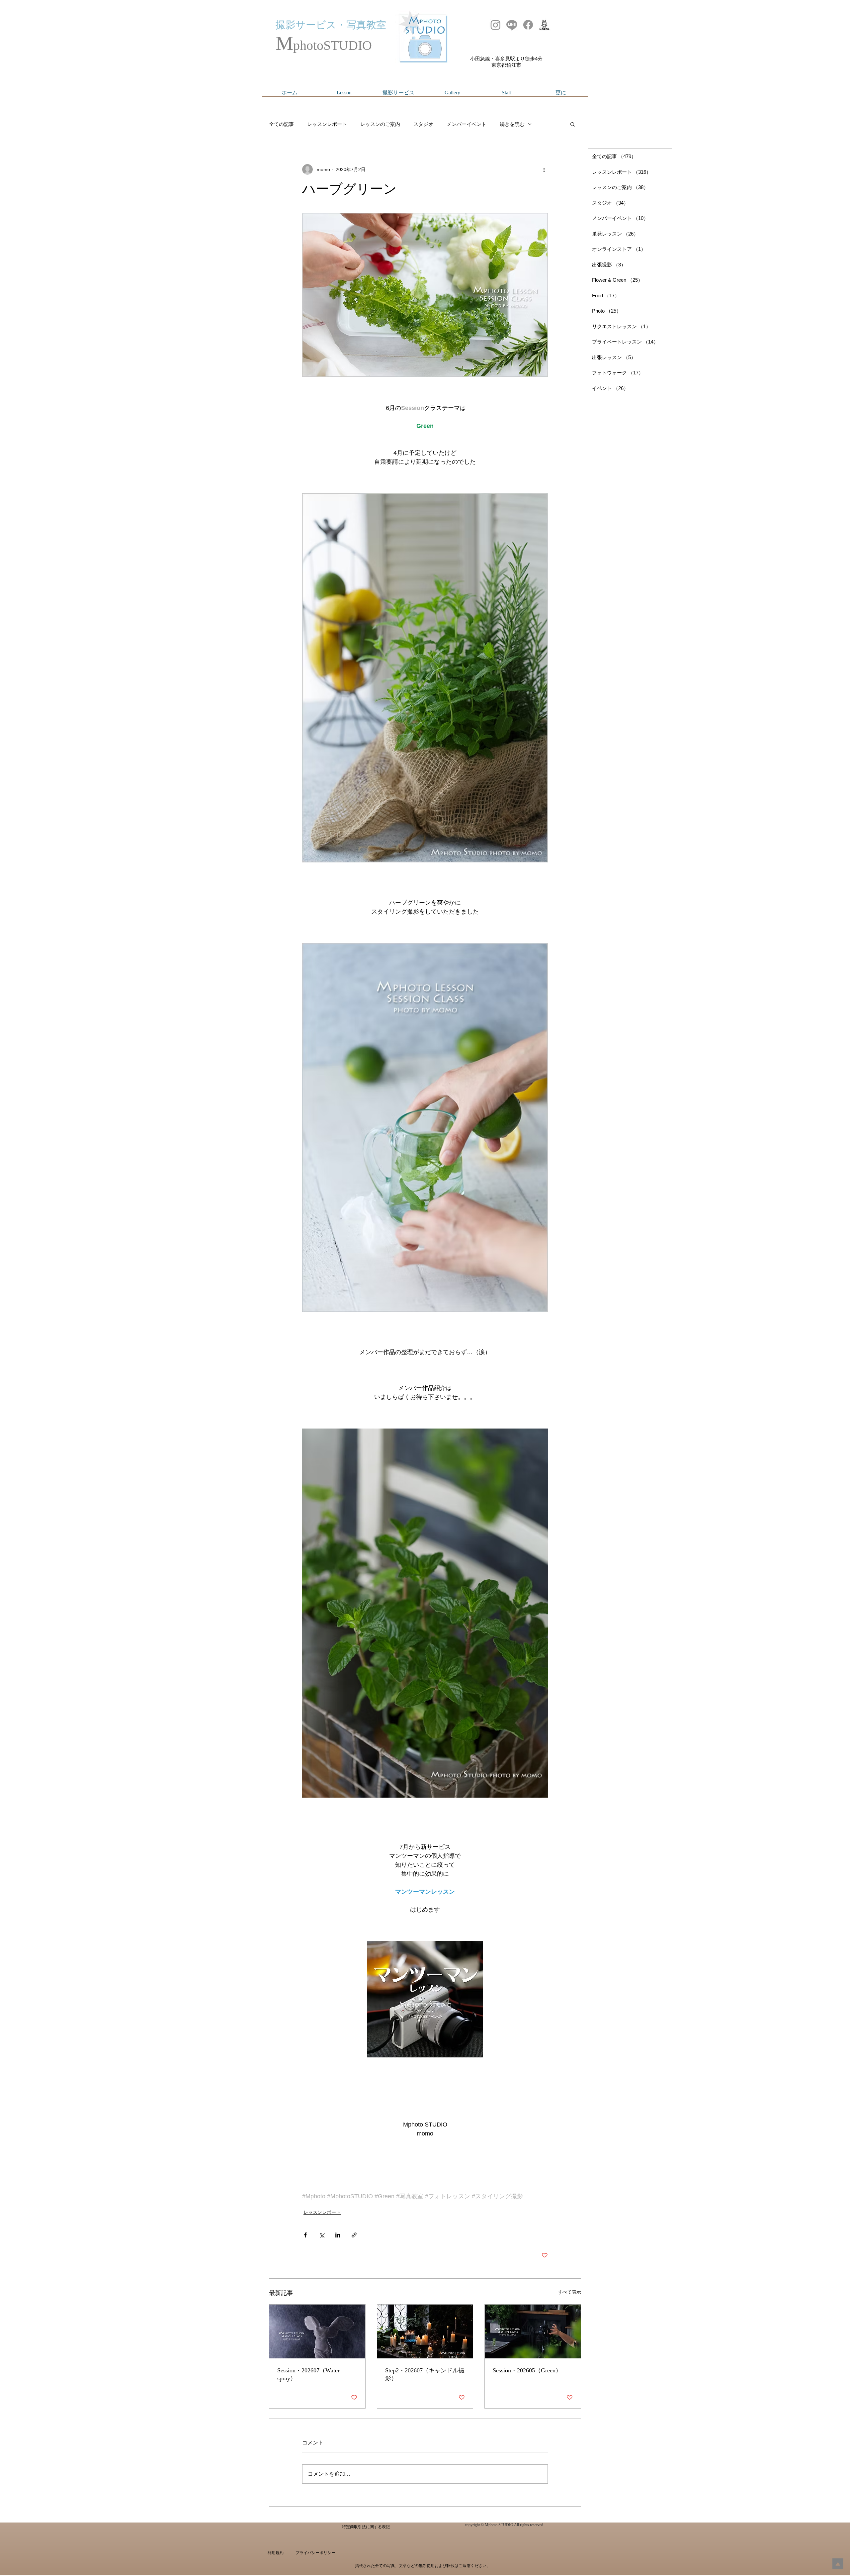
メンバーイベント (467, 124)
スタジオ (423, 124)
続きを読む (512, 124)
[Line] (512, 25)
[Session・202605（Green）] (533, 2331)
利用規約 (276, 2553)
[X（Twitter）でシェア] (322, 2235)
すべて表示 (569, 2292)
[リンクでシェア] (354, 2235)
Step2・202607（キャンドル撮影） (425, 2374)
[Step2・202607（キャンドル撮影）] (425, 2331)
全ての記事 (281, 124)
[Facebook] (528, 25)
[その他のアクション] (544, 169)
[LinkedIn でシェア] (338, 2235)
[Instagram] (496, 25)
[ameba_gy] (544, 25)
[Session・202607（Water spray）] (317, 2331)
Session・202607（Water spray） (308, 2374)
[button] (573, 124)
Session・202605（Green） (527, 2370)
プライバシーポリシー (315, 2553)
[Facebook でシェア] (305, 2235)
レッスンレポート (327, 124)
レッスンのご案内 (380, 124)
